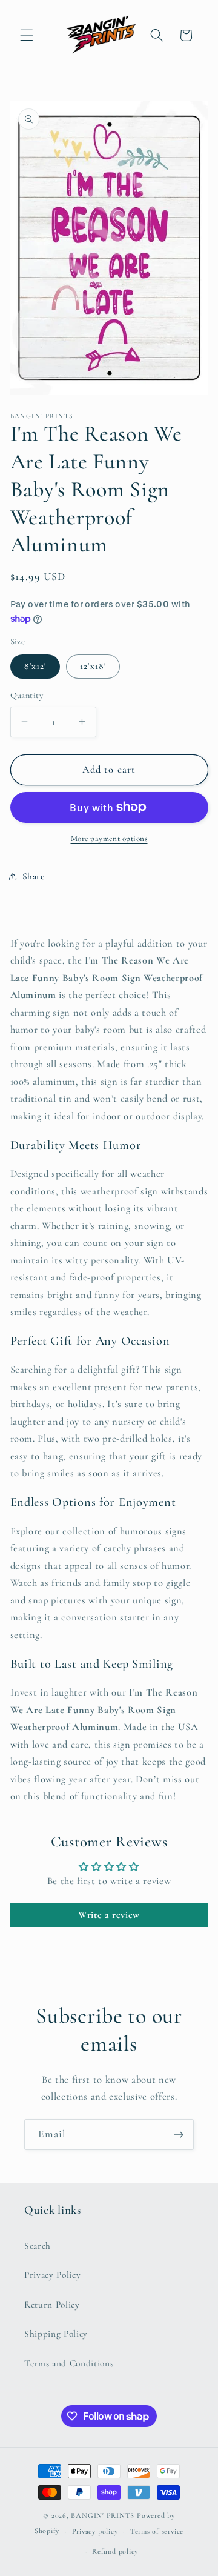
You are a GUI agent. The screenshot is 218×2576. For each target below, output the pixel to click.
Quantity (27, 695)
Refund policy (115, 2551)
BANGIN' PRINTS (103, 2515)
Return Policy (52, 2305)
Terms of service (157, 2531)
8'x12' (35, 666)
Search (38, 2246)
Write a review (109, 1915)
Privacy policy (95, 2531)
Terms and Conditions (69, 2363)
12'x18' (93, 666)
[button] (27, 35)
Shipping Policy (56, 2334)
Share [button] (34, 876)
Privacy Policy (52, 2275)
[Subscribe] (179, 2135)
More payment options (109, 839)
